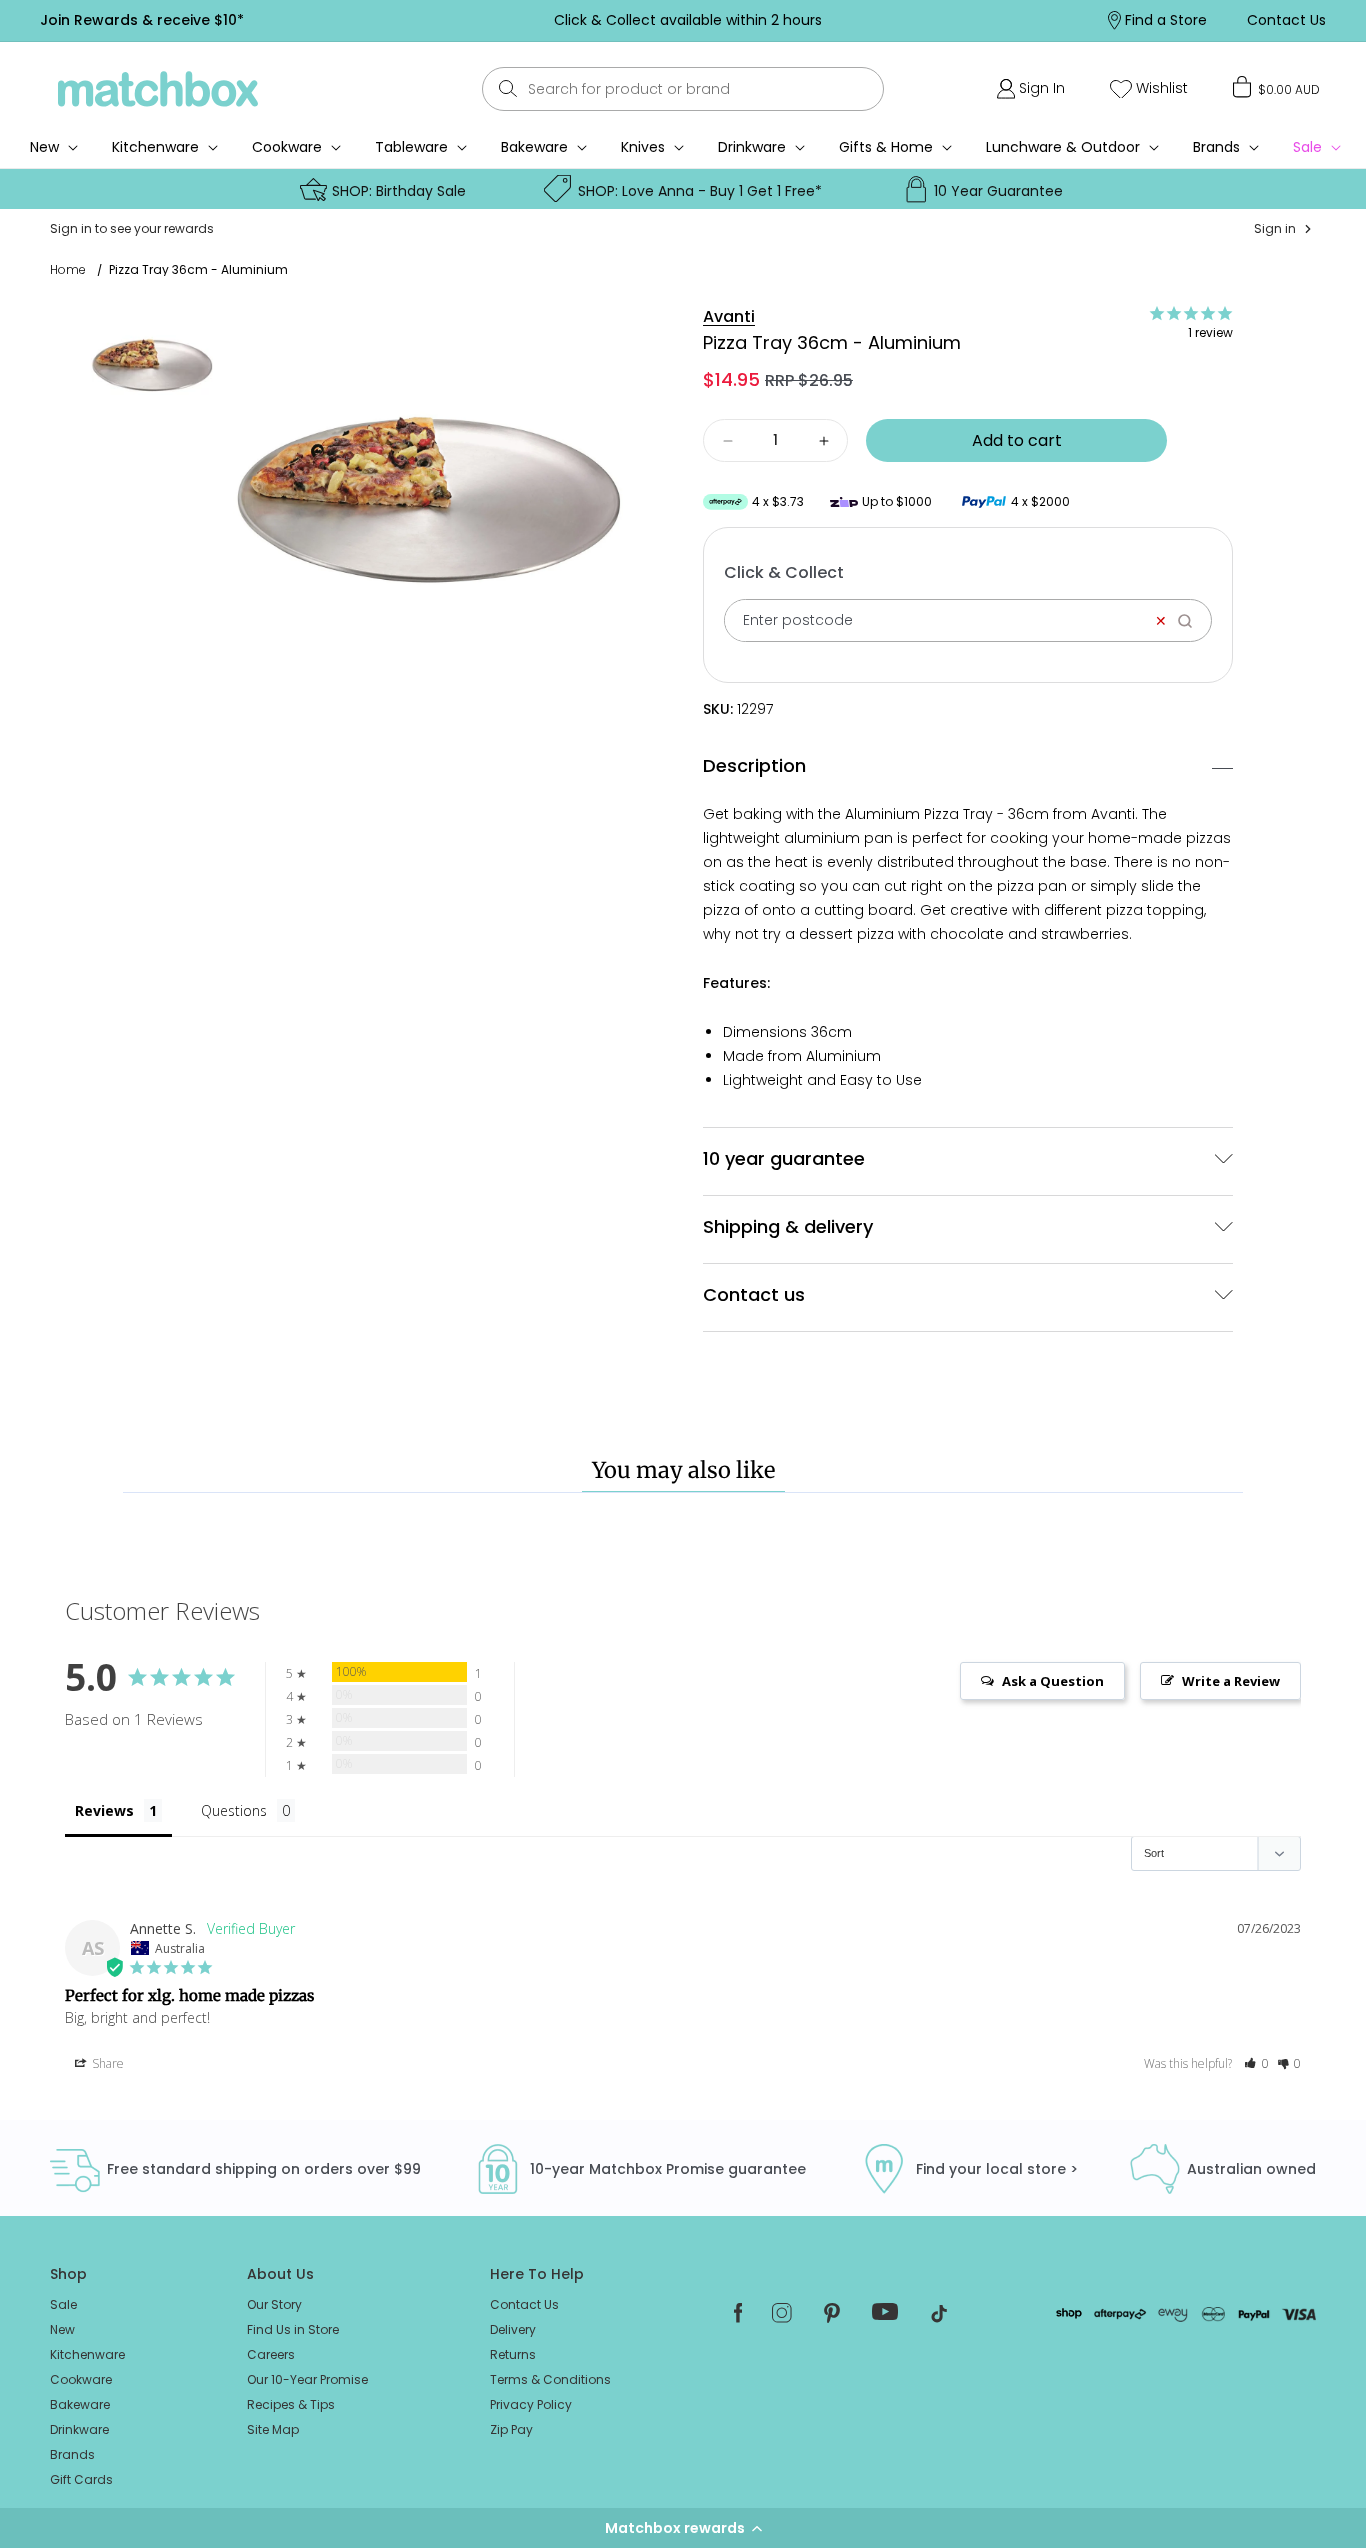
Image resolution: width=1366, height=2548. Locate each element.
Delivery (513, 2329)
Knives (643, 147)
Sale (63, 2304)
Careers (271, 2354)
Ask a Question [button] (1053, 1681)
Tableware (411, 147)
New (62, 2329)
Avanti (729, 316)
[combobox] (683, 89)
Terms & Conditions (550, 2379)
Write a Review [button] (1231, 1681)
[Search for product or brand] (507, 88)
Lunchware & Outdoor (1063, 147)
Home (68, 270)
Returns (513, 2354)
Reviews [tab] (104, 1810)
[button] (683, 2528)
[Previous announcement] (371, 20)
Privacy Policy (531, 2404)
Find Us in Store (293, 2329)
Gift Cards (81, 2479)
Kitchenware (155, 147)
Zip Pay (511, 2429)
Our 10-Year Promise (307, 2379)
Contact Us (524, 2304)
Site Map (273, 2429)
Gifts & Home (886, 147)
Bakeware (534, 147)
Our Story (274, 2304)
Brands (1216, 147)
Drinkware (752, 147)
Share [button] (106, 2063)
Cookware (287, 147)
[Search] (1191, 620)
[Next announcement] (1004, 20)
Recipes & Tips (291, 2404)
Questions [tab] (234, 1810)
